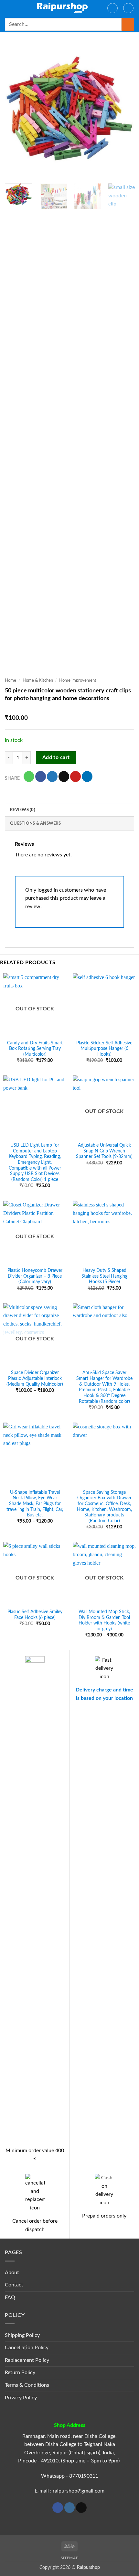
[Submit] (128, 24)
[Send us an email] (81, 2508)
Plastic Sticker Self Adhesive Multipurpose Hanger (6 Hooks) (104, 1049)
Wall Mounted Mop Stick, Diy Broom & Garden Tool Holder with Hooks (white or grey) (104, 1620)
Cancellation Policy (27, 2348)
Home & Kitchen (38, 680)
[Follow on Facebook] (58, 2508)
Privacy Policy (21, 2398)
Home (11, 680)
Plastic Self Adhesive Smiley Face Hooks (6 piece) (35, 1615)
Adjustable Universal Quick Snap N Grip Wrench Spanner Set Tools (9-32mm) (104, 1151)
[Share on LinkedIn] (87, 776)
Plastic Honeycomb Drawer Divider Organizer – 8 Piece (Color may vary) (35, 1276)
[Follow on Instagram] (70, 2508)
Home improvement (78, 680)
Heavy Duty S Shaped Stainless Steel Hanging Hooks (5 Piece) (104, 1276)
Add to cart (56, 758)
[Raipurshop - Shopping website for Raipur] (63, 8)
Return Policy (20, 2372)
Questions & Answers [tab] (35, 823)
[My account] (112, 8)
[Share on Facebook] (41, 776)
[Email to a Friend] (64, 776)
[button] (9, 8)
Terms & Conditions (27, 2385)
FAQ (10, 2297)
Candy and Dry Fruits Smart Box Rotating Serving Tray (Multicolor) (35, 1049)
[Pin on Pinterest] (75, 776)
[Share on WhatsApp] (29, 776)
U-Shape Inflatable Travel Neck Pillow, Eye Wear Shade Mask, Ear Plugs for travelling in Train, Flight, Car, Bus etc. (35, 1504)
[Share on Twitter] (52, 776)
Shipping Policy (22, 2335)
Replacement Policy (27, 2360)
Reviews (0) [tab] (23, 810)
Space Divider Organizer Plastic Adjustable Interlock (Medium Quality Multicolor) (35, 1378)
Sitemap (69, 2558)
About (12, 2273)
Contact (14, 2285)
